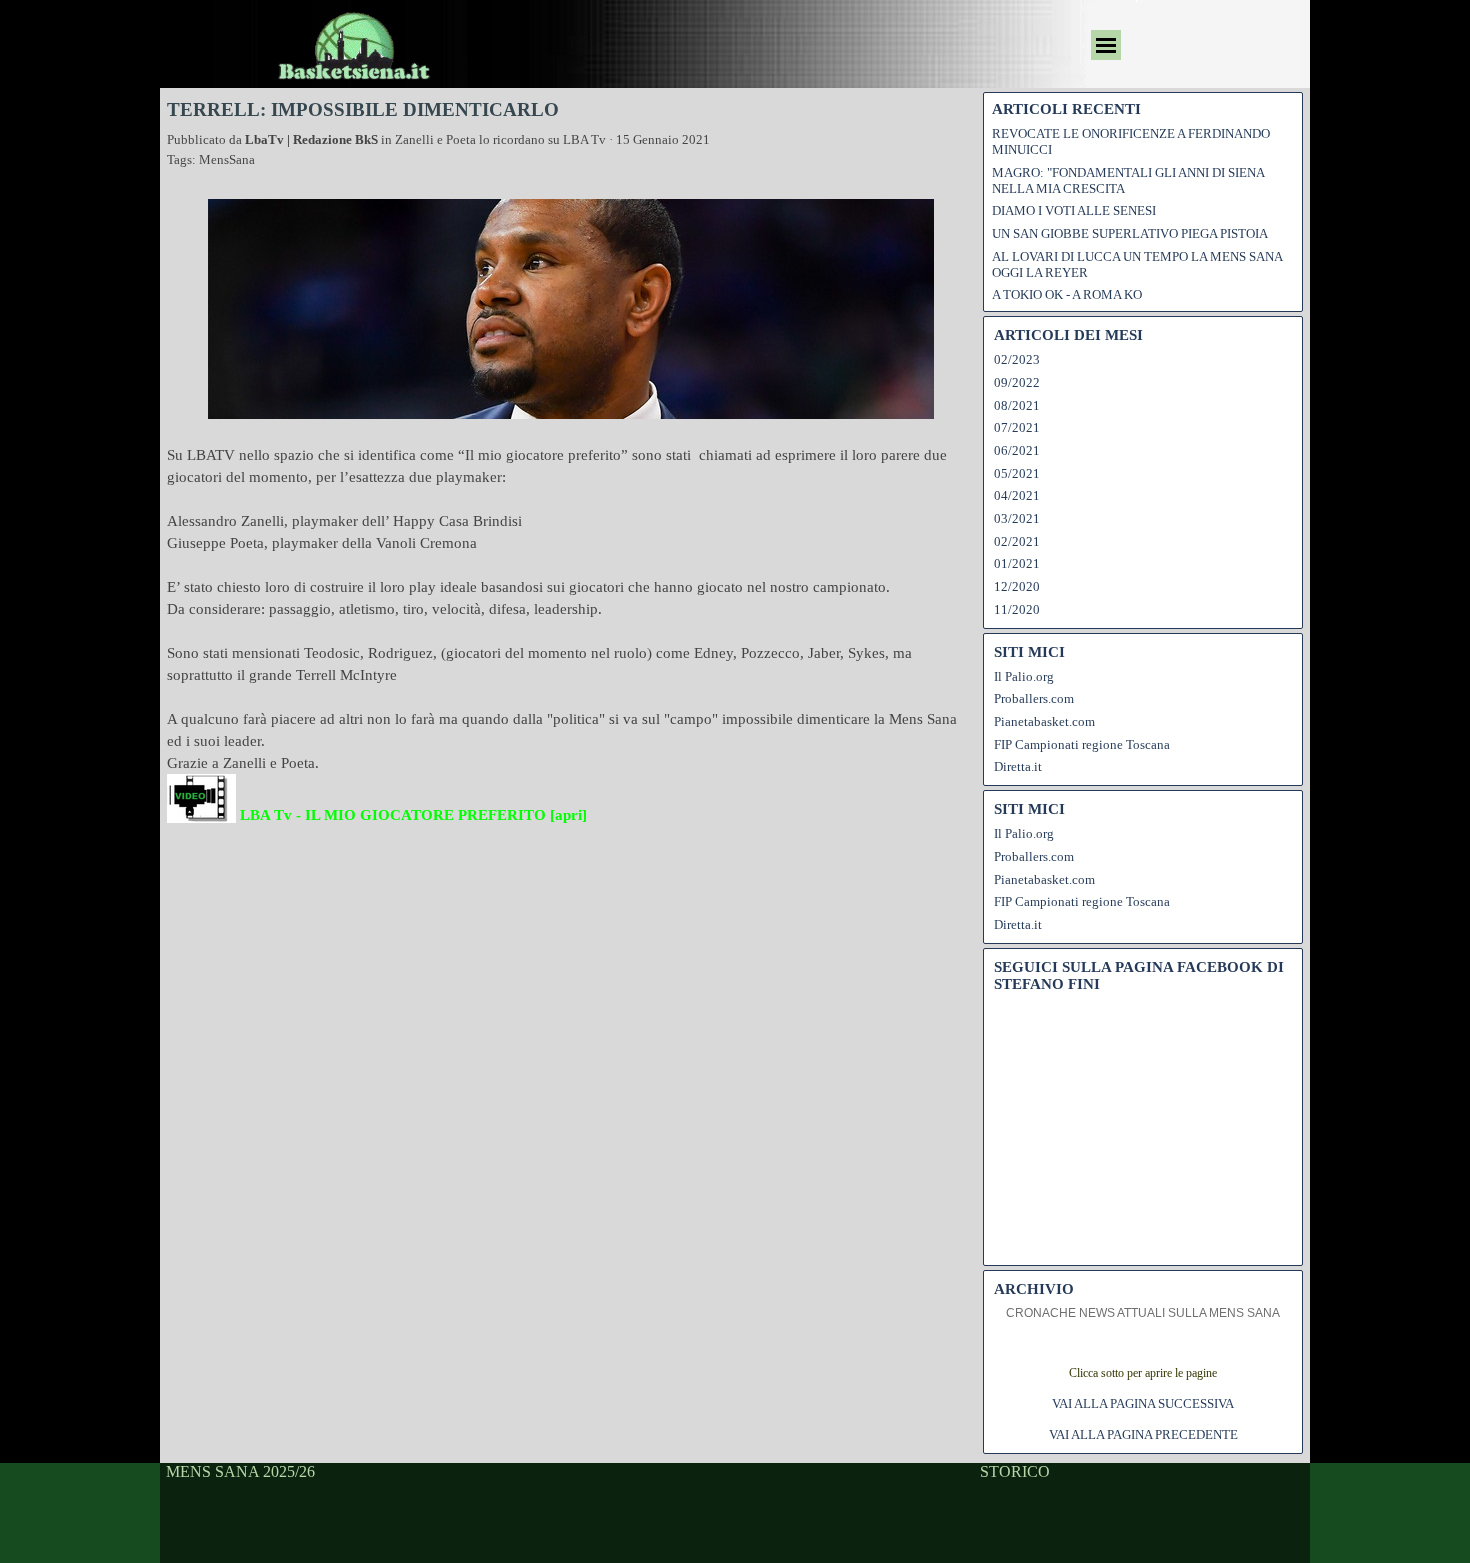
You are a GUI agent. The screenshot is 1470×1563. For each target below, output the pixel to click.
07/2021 (1017, 427)
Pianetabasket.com (1044, 721)
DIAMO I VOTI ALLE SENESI (1074, 210)
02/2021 (1017, 541)
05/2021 (1017, 473)
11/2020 (1017, 609)
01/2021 (1017, 563)
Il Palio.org (1024, 676)
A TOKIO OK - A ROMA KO (1067, 294)
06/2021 (1017, 450)
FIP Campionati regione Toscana (1082, 744)
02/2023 (1017, 359)
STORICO (1015, 1471)
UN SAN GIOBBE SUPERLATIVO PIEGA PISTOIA (1130, 233)
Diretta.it (1018, 766)
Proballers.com (1034, 698)
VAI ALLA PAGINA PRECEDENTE (1143, 1434)
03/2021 (1017, 518)
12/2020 (1017, 586)
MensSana (227, 159)
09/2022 (1017, 382)
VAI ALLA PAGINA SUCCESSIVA (1143, 1403)
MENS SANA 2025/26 (240, 1471)
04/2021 (1017, 495)
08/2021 (1017, 405)
